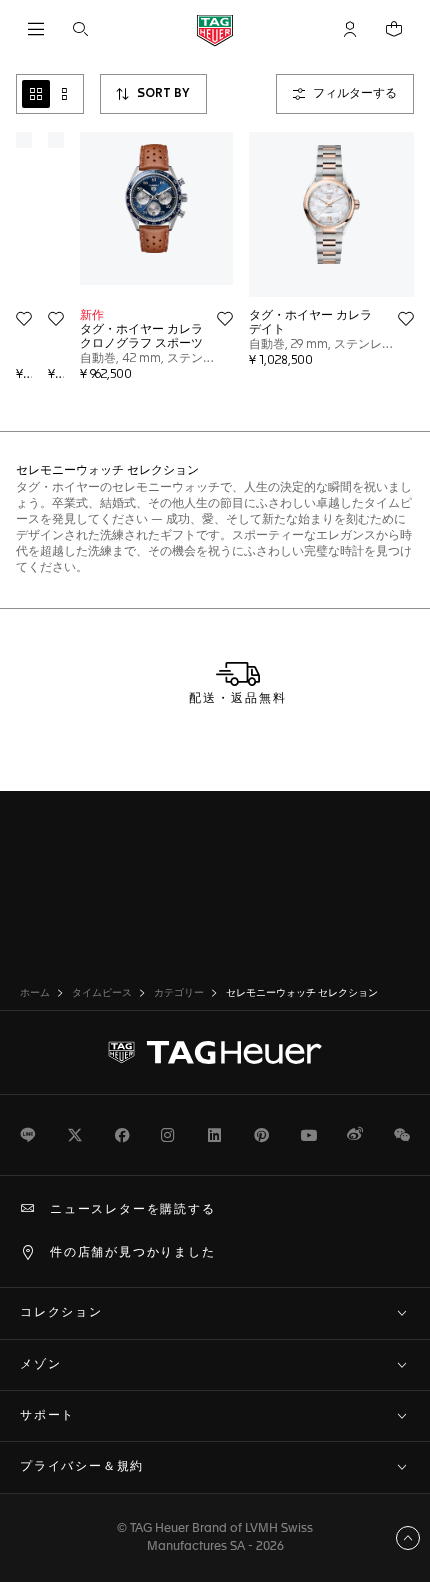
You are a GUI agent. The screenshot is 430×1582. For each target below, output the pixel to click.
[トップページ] (215, 29)
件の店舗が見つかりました (133, 1253)
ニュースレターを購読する (133, 1210)
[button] (350, 29)
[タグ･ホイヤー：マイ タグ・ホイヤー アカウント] (215, 1053)
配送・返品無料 (238, 699)
